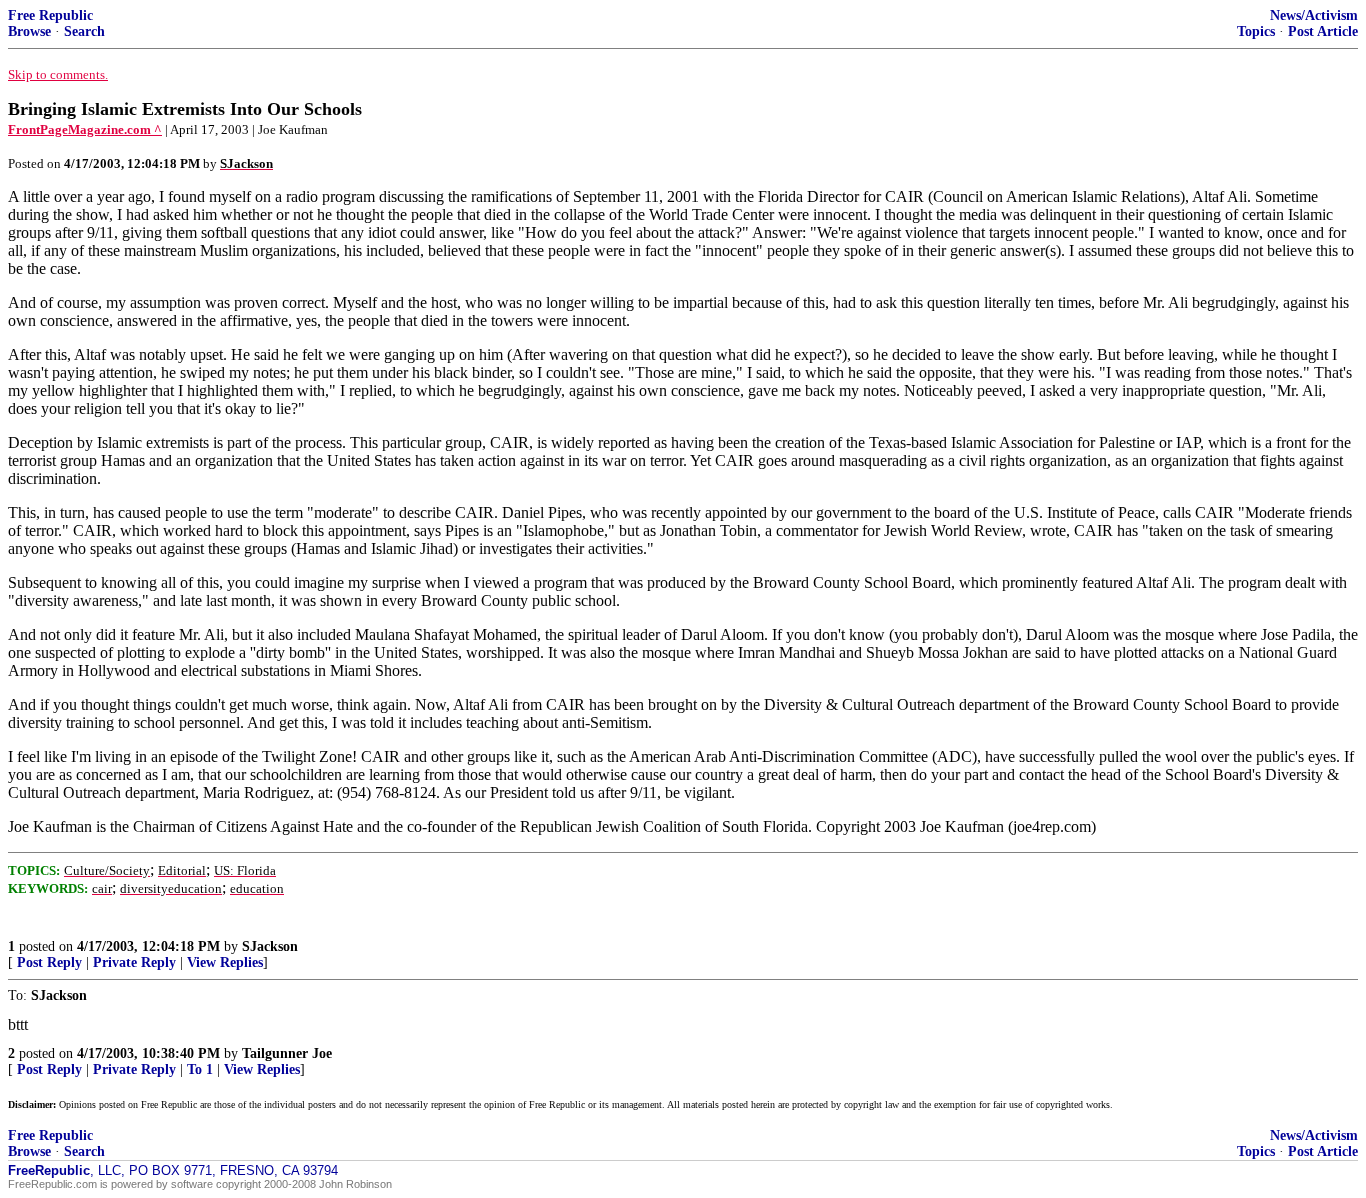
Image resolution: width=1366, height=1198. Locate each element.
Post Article (1323, 31)
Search (84, 31)
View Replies (225, 962)
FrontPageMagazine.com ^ (85, 129)
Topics (1256, 31)
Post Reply (49, 962)
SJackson (270, 946)
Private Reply (134, 962)
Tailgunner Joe (287, 1053)
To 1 (200, 1069)
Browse (29, 31)
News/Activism (1314, 15)
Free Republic (50, 15)
